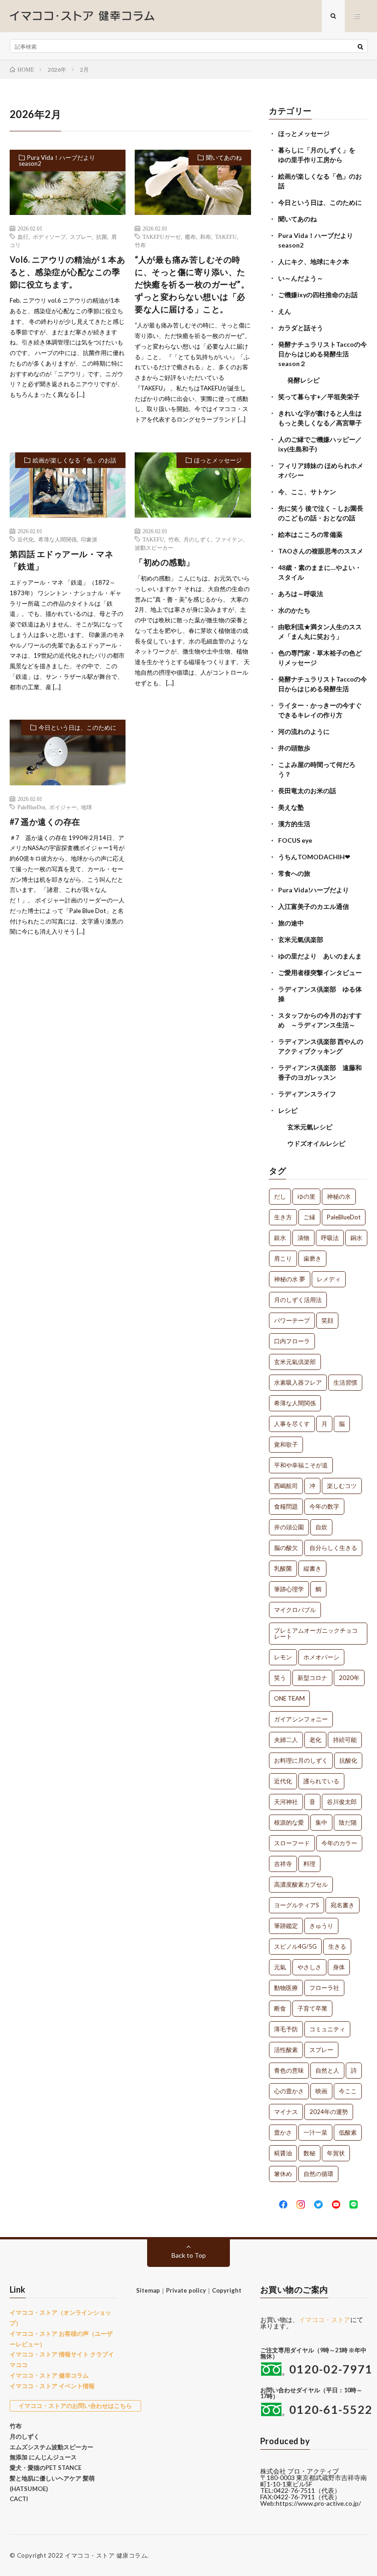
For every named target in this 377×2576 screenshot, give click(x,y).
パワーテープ (292, 1320)
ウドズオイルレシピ (316, 1143)
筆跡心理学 (289, 1589)
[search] (360, 46)
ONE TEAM (289, 1698)
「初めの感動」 (165, 562)
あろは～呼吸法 (301, 594)
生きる (337, 1946)
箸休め (283, 2174)
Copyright (227, 2290)
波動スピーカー (154, 547)
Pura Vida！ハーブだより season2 (57, 161)
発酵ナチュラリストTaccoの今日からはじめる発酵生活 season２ (323, 354)
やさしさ (309, 1967)
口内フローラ (292, 1341)
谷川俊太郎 (342, 1802)
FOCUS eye (295, 840)
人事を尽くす (292, 1424)
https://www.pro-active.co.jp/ (318, 2503)
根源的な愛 (289, 1822)
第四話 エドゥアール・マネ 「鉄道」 (62, 560)
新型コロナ (312, 1678)
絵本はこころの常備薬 (310, 534)
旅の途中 (291, 923)
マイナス (286, 2112)
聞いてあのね (224, 158)
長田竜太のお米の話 (307, 791)
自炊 (321, 1527)
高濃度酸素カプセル (301, 1884)
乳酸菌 (283, 1568)
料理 (309, 1864)
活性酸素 (286, 2050)
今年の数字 (324, 1506)
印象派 (89, 539)
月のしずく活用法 (298, 1300)
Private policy (186, 2290)
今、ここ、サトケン (307, 492)
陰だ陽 (348, 1822)
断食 (280, 2008)
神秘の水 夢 (290, 1279)
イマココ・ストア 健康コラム (106, 2555)
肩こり (283, 1258)
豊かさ (283, 2132)
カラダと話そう (301, 328)
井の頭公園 (289, 1527)
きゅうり (321, 1926)
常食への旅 (294, 873)
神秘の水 (339, 1196)
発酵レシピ (303, 380)
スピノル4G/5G (295, 1946)
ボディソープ (49, 237)
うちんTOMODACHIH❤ (314, 857)
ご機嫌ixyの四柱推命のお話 (318, 295)
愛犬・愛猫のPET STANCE (46, 2468)
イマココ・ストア (325, 2320)
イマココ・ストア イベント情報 (52, 2386)
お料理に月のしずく (301, 1760)
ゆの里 (306, 1196)
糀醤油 (283, 2153)
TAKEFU (226, 237)
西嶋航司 (286, 1486)
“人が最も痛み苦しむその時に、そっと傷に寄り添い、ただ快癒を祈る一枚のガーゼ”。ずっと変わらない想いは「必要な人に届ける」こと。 (192, 284)
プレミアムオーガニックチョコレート (316, 1633)
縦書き (312, 1568)
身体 (339, 1967)
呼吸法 (330, 1238)
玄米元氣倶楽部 (301, 939)
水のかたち (294, 610)
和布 (206, 237)
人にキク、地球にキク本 (314, 262)
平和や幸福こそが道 (301, 1465)
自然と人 (327, 2070)
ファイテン (229, 539)
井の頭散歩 (294, 748)
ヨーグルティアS (297, 1905)
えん (285, 311)
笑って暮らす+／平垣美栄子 (319, 397)
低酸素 (348, 2132)
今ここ (348, 2091)
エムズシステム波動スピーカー (51, 2447)
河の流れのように (304, 731)
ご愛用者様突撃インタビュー (320, 972)
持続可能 (345, 1740)
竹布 (140, 245)
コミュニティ (327, 2029)
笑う (280, 1678)
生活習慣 (345, 1382)
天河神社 (286, 1802)
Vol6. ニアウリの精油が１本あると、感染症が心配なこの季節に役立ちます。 (68, 272)
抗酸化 (348, 1760)
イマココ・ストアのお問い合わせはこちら (75, 2406)
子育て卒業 (312, 2008)
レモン (283, 1657)
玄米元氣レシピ (310, 1127)
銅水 (356, 1238)
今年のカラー (339, 1843)
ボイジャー (63, 807)
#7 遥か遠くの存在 (45, 822)
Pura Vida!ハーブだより (314, 890)
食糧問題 (286, 1506)
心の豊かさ (289, 2091)
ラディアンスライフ (307, 1094)
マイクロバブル (295, 1610)
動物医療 (286, 1988)
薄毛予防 (286, 2029)
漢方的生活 (294, 824)
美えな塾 (291, 807)
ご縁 (309, 1217)
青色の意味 (289, 2070)
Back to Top (189, 2255)
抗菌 (102, 237)
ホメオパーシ (321, 1657)
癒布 (190, 237)
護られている (321, 1781)
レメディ (329, 1279)
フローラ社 (324, 1988)
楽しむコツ (342, 1486)
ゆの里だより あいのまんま (320, 956)
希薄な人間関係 (57, 539)
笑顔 (327, 1320)
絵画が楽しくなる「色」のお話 (74, 460)
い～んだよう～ (301, 278)
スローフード (292, 1843)
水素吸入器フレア (298, 1382)
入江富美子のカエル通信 (314, 906)
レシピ (288, 1110)
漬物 (303, 1238)
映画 (321, 2091)
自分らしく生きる (333, 1548)
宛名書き (343, 1905)
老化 (315, 1740)
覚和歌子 (286, 1444)
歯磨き (312, 1258)
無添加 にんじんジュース (43, 2457)
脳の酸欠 (286, 1548)
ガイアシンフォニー (301, 1719)
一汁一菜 (315, 2132)
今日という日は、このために (77, 727)
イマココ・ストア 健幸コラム (49, 2375)
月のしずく (197, 539)
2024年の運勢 (329, 2112)
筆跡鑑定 (286, 1926)
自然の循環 (318, 2174)
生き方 (283, 1217)
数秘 (309, 2153)
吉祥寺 (283, 1864)
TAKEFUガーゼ (162, 237)
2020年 (349, 1678)
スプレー (81, 237)
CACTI (19, 2499)
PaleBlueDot (31, 807)
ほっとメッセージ (218, 460)
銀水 (280, 1238)
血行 (23, 237)
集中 (321, 1822)
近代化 (26, 539)
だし (280, 1196)
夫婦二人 (286, 1740)
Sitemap (148, 2290)
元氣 (280, 1967)
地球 (86, 807)
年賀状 (336, 2153)
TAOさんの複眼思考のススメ (321, 551)
